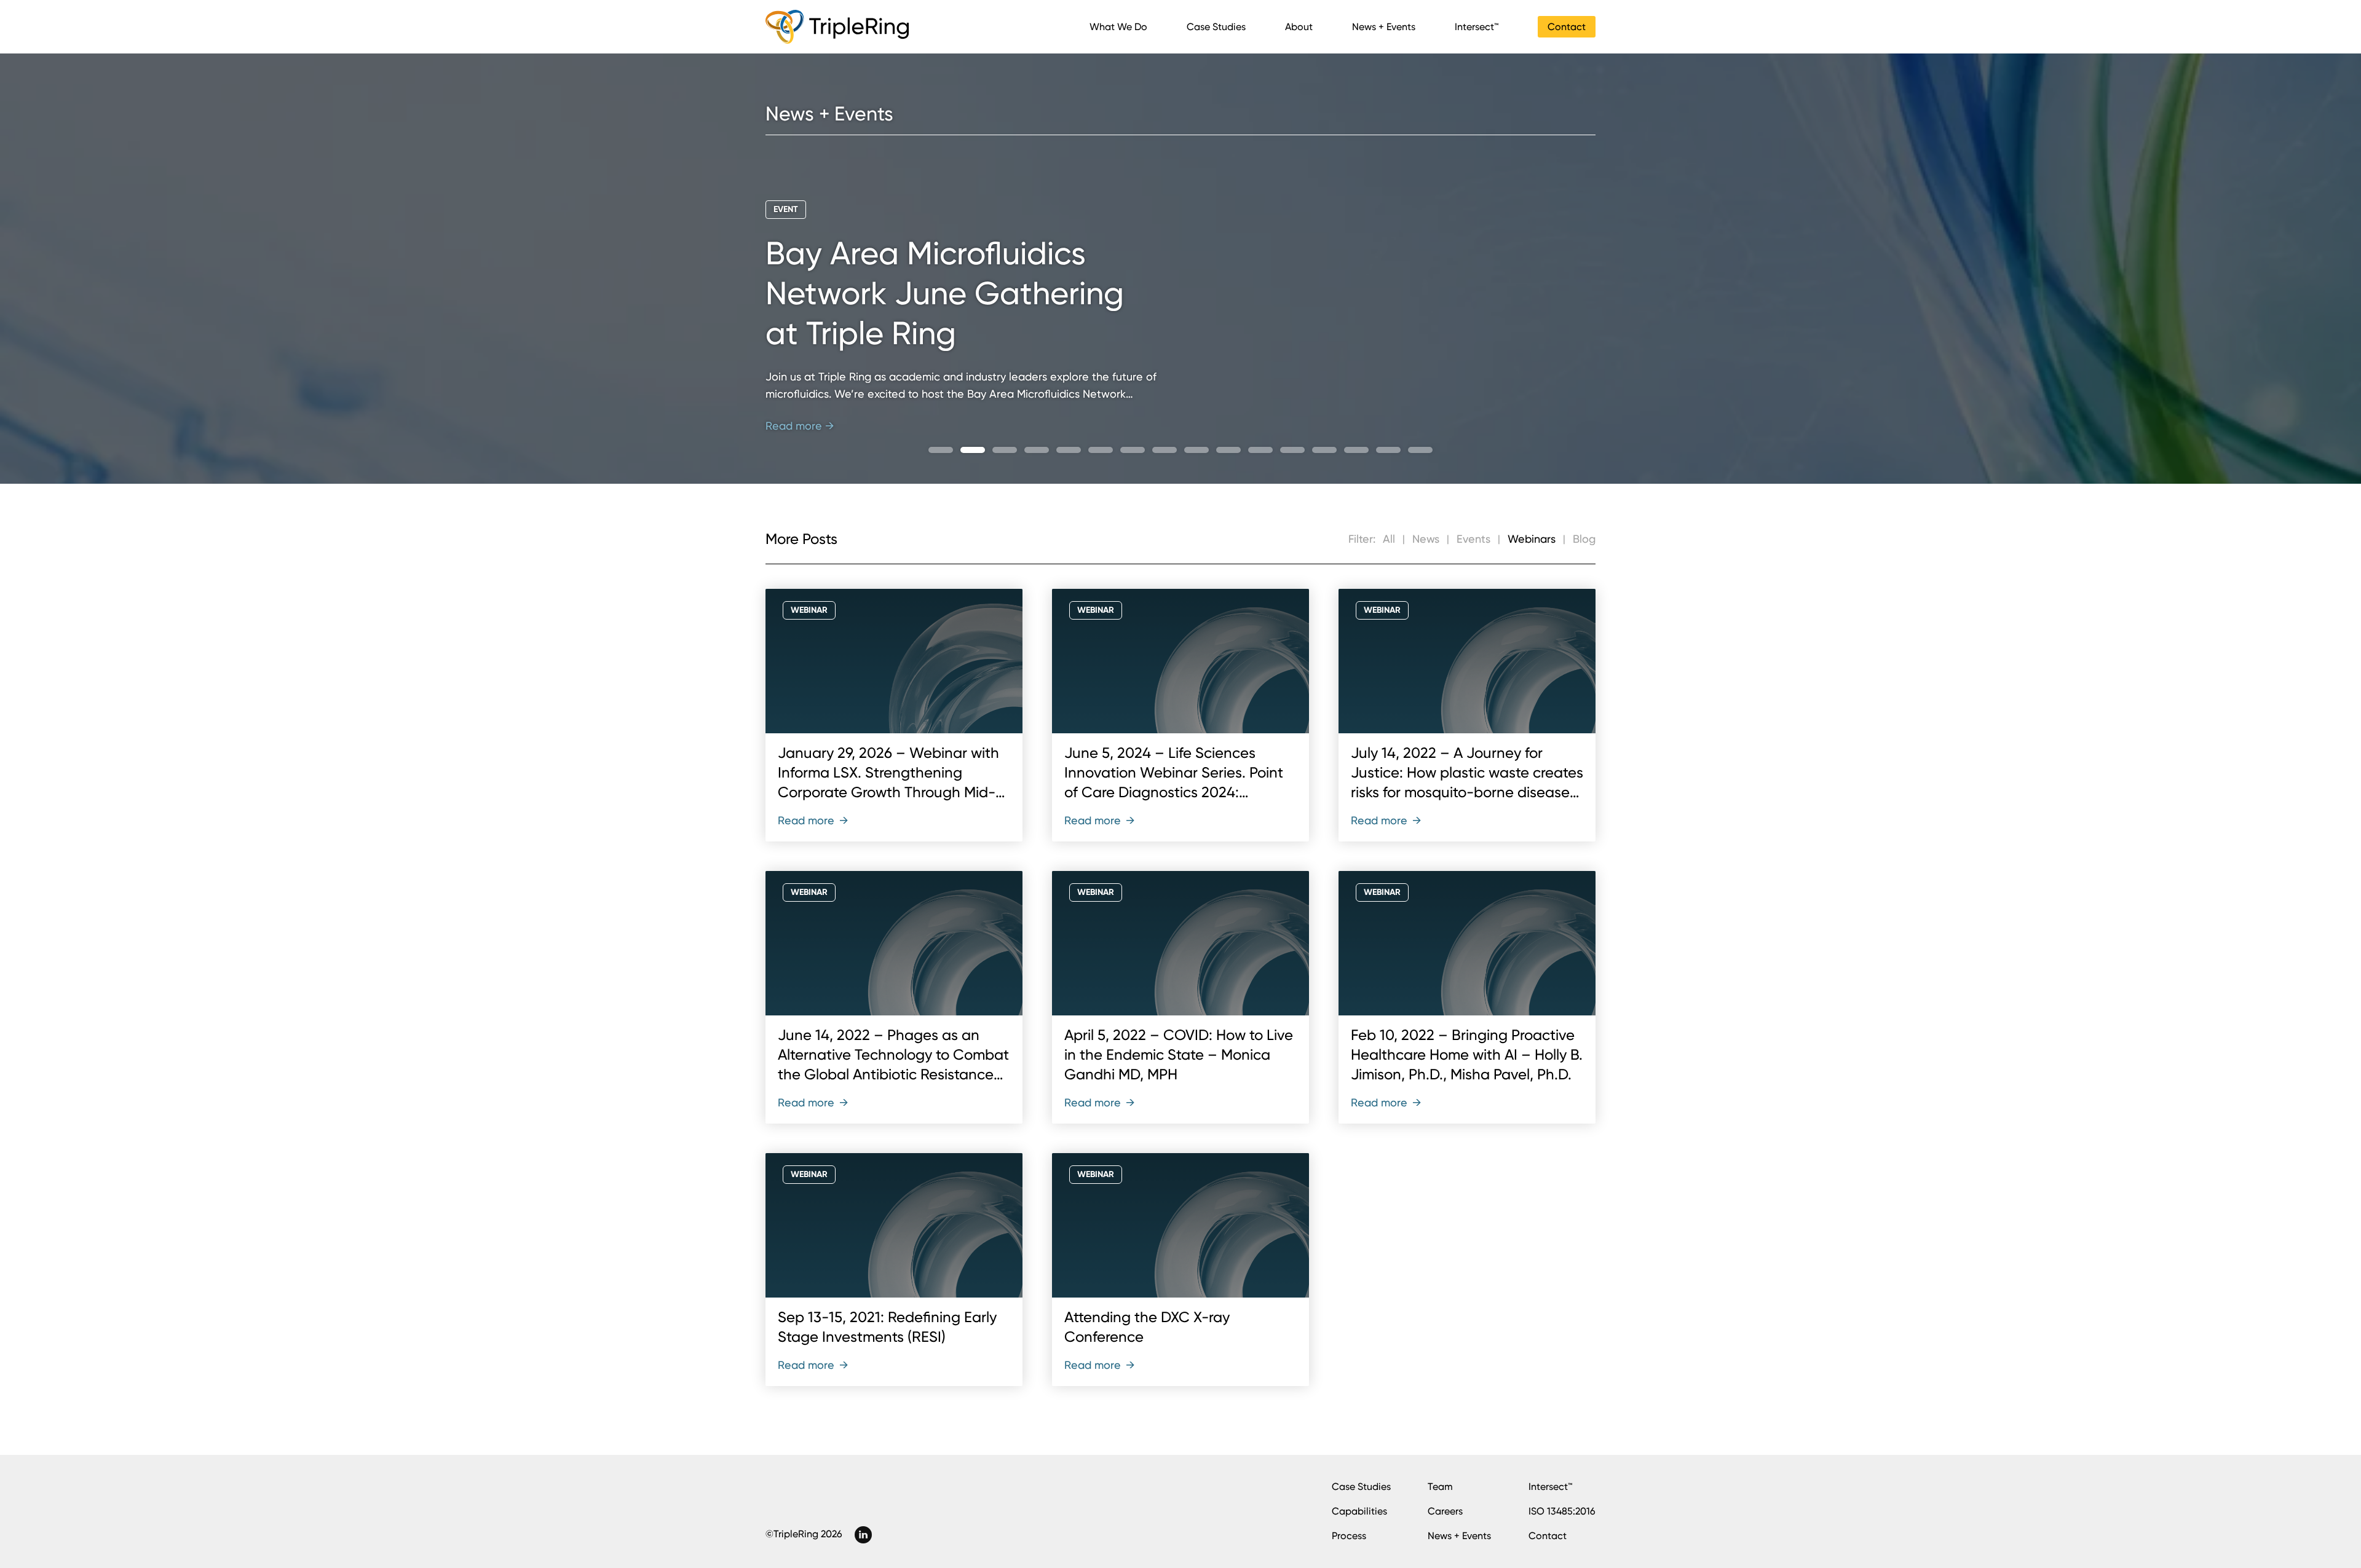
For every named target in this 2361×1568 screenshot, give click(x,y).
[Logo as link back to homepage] (837, 27)
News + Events (1384, 27)
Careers (1445, 1511)
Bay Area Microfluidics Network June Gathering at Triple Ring (945, 294)
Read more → (800, 426)
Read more (813, 820)
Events (1473, 539)
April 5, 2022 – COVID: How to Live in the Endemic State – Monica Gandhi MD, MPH (1179, 1055)
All (1389, 539)
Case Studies (1216, 27)
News (1426, 539)
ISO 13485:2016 (1562, 1511)
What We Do (1118, 27)
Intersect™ (1477, 27)
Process (1349, 1536)
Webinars (1532, 539)
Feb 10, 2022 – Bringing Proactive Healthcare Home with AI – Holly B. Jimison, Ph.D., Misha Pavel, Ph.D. (1467, 1055)
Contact (1567, 27)
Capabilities (1359, 1511)
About (1299, 27)
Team (1440, 1487)
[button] (941, 450)
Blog (1584, 539)
